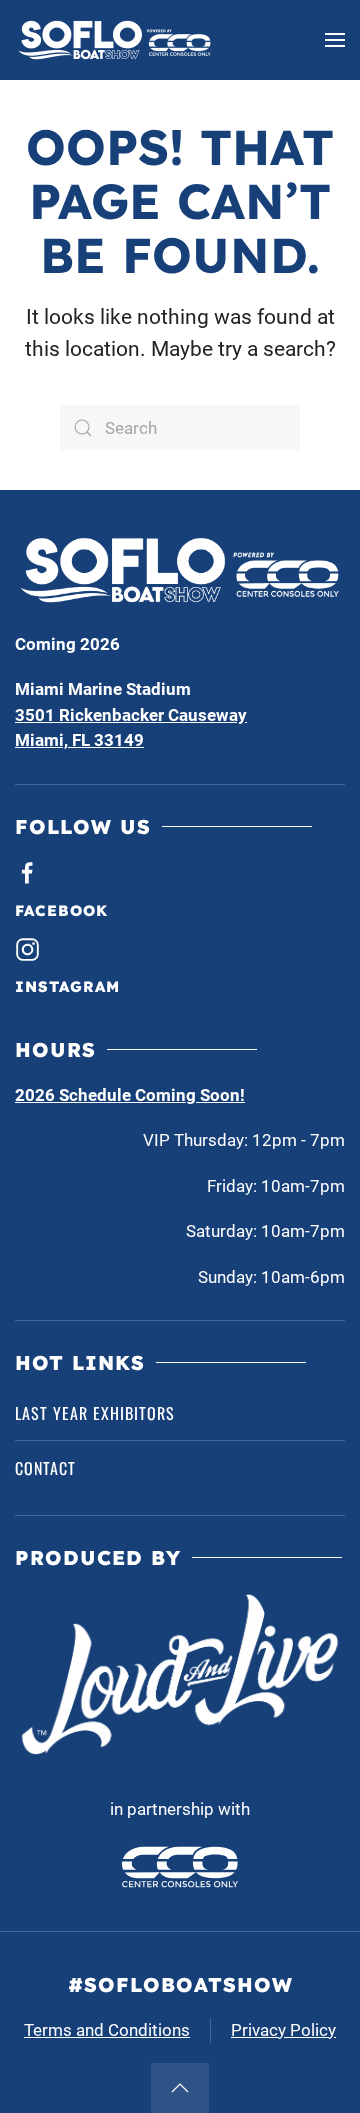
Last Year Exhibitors (95, 1413)
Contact (45, 1468)
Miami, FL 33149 (79, 740)
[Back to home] (115, 40)
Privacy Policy (283, 2030)
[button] (335, 40)
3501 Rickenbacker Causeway (131, 715)
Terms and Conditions (107, 2030)
